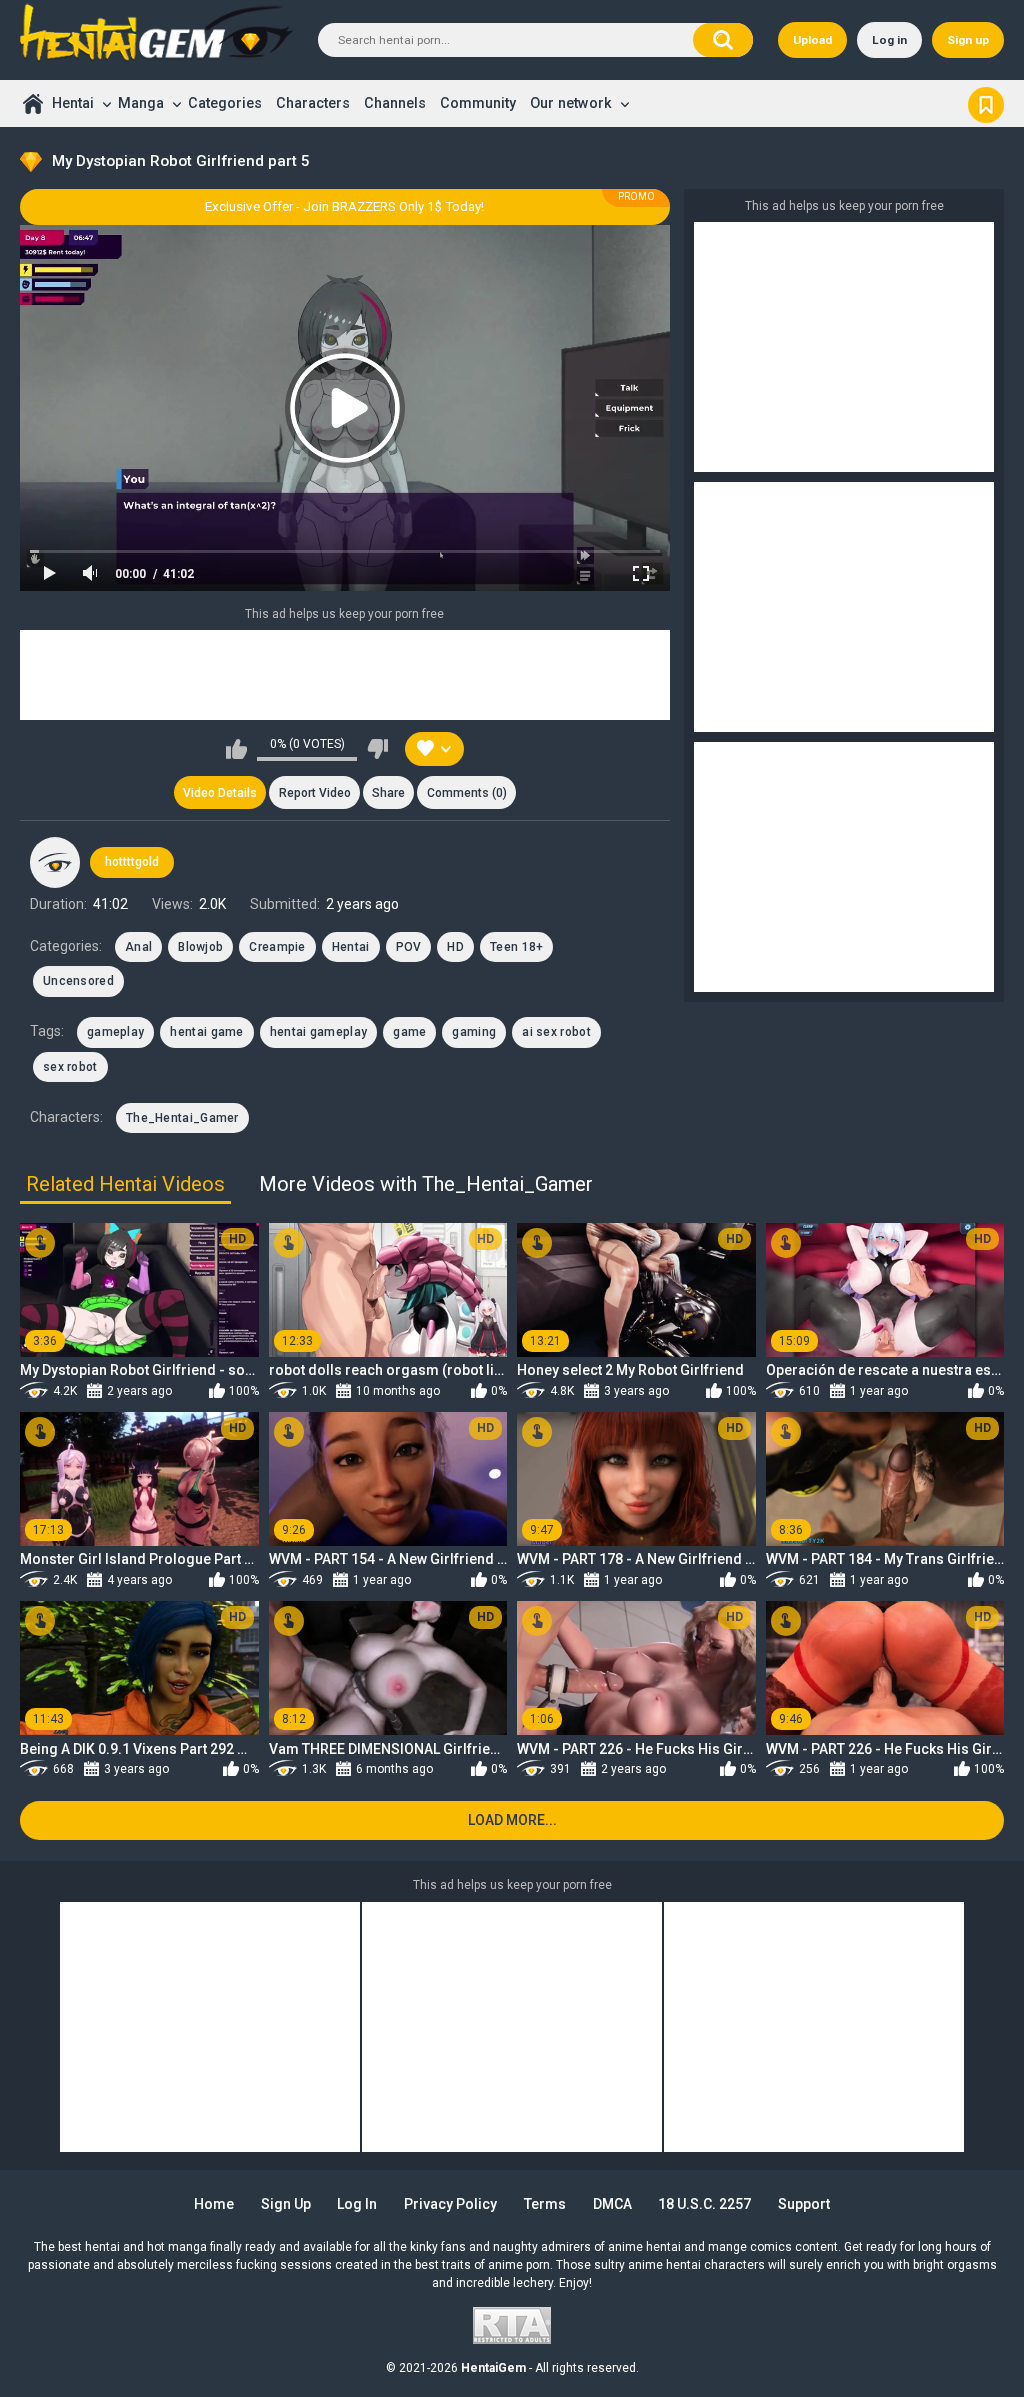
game (409, 1032)
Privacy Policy (450, 2204)
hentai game (206, 1032)
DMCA (612, 2204)
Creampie (277, 947)
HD (455, 947)
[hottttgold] (55, 862)
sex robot (70, 1067)
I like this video (236, 749)
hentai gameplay (319, 1032)
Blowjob (200, 947)
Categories (225, 103)
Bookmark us (986, 103)
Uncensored (78, 981)
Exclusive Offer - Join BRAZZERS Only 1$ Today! (344, 206)
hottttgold (132, 862)
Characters (313, 103)
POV (409, 947)
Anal (138, 947)
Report (315, 793)
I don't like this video (377, 749)
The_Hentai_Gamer (182, 1118)
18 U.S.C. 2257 (704, 2204)
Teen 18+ (516, 947)
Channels (395, 103)
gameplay (115, 1032)
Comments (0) (467, 793)
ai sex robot (556, 1032)
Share (388, 793)
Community (478, 103)
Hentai (73, 103)
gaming (474, 1032)
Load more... (512, 1820)
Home (32, 103)
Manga (141, 103)
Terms (545, 2204)
